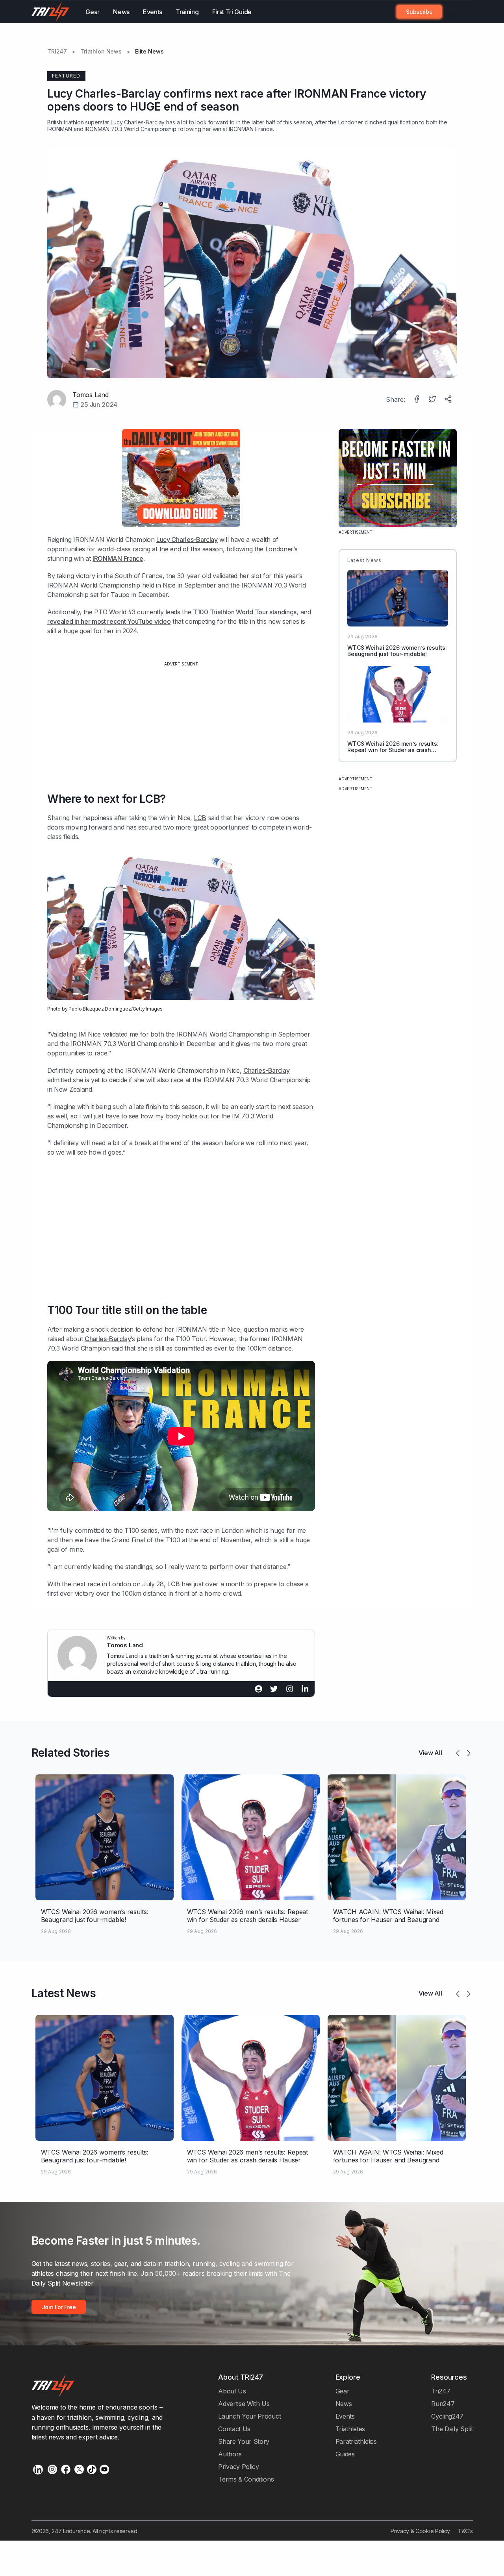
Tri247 (441, 2391)
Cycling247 (447, 2416)
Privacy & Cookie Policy (420, 2531)
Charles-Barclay (266, 1070)
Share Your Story (244, 2441)
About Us (232, 2391)
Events (153, 12)
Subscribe (419, 12)
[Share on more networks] (449, 400)
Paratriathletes (356, 2441)
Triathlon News (101, 52)
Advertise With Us (244, 2404)
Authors (230, 2454)
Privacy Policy (239, 2467)
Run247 (443, 2404)
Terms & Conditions (246, 2479)
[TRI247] (51, 12)
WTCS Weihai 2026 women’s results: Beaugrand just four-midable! (397, 651)
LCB (200, 818)
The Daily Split (452, 2429)
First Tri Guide (232, 12)
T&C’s (465, 2531)
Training (187, 12)
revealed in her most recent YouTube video (109, 621)
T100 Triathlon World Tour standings (245, 612)
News (121, 12)
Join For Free (453, 12)
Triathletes (350, 2429)
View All (430, 1753)
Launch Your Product (249, 2416)
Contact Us (234, 2429)
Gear (93, 12)
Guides (345, 2454)
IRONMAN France (118, 558)
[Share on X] (433, 400)
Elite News (149, 52)
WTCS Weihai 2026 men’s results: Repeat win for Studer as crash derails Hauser (393, 750)
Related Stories (71, 1753)
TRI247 (57, 52)
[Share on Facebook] (417, 400)
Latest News (64, 1993)
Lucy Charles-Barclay (138, 122)
